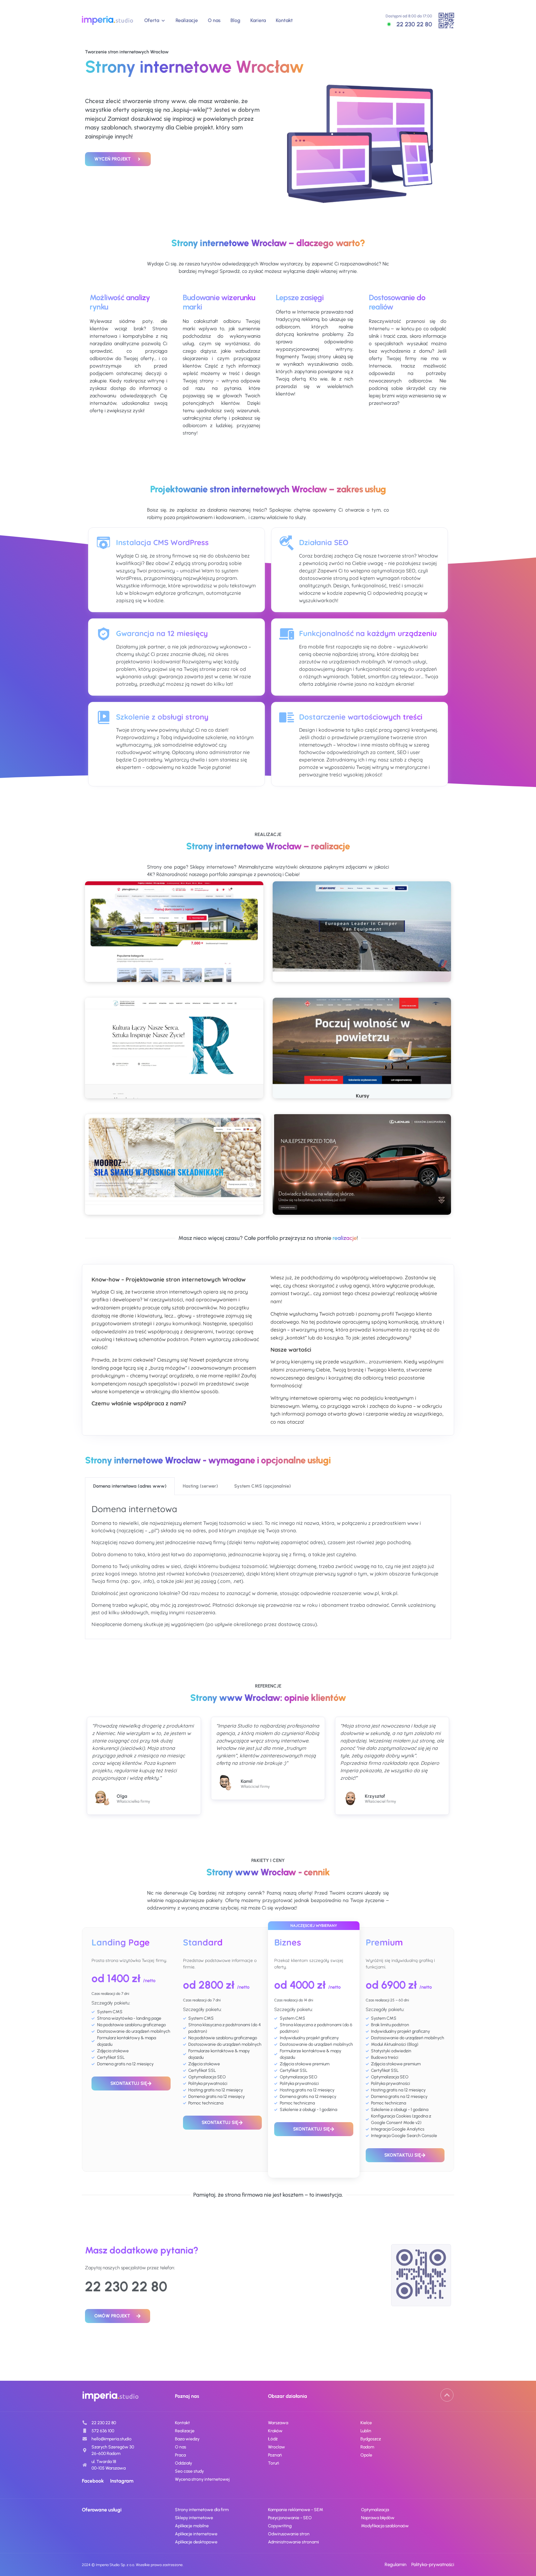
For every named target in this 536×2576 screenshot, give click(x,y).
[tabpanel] (268, 1567)
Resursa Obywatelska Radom (174, 1081)
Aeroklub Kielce (362, 1085)
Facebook (93, 2481)
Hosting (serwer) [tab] (200, 1486)
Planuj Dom (174, 965)
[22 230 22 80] (389, 24)
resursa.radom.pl (174, 1072)
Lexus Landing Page (362, 1198)
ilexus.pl (362, 1189)
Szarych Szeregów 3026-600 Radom (113, 2450)
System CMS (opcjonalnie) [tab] (263, 1486)
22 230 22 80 (414, 24)
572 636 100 (103, 2431)
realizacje (345, 1238)
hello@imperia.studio (112, 2439)
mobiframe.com (362, 956)
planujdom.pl (174, 956)
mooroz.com (174, 1189)
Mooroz (174, 1198)
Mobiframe (362, 965)
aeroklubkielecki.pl (362, 1076)
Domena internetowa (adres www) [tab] (130, 1486)
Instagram (122, 2481)
